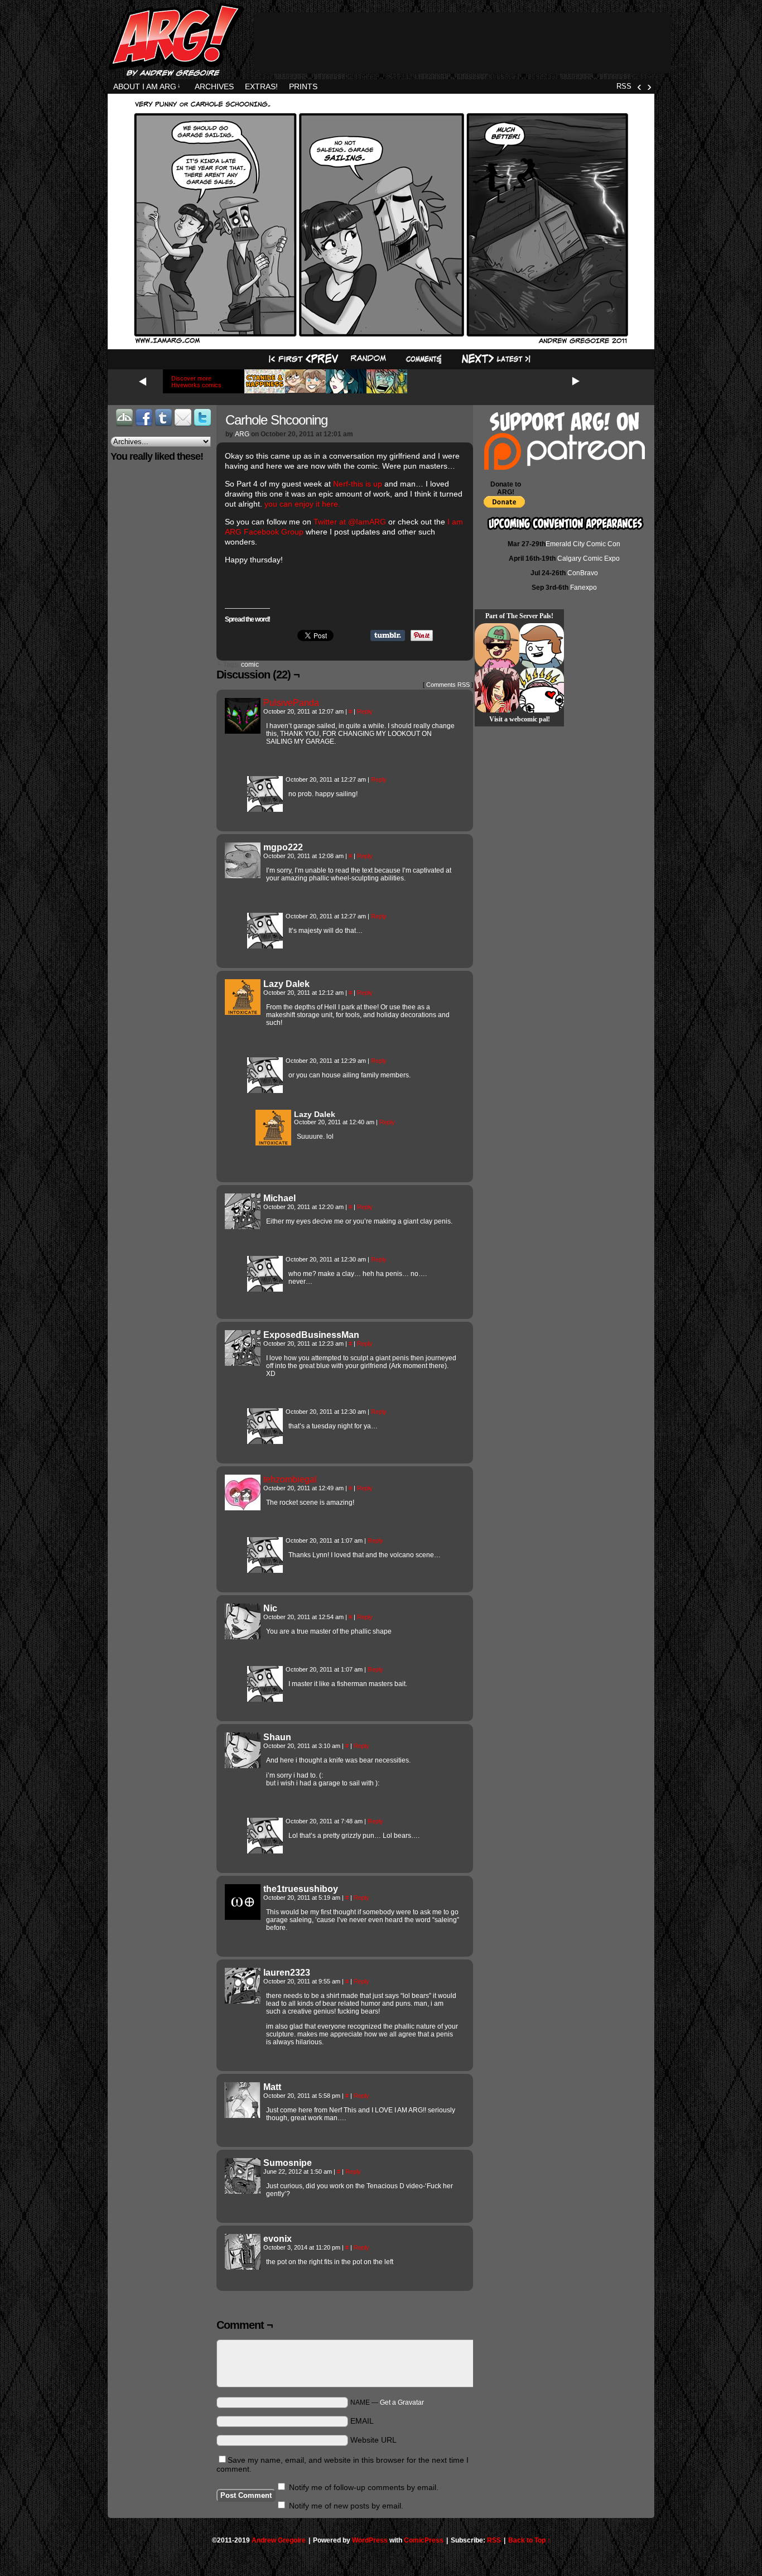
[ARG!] (265, 809)
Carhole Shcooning (276, 420)
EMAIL (362, 2421)
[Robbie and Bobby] (542, 690)
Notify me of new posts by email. (346, 2506)
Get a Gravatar (402, 2402)
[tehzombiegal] (243, 1508)
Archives (214, 86)
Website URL (373, 2440)
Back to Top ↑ (529, 2540)
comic (250, 665)
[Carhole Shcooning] (381, 342)
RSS (624, 86)
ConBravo (583, 573)
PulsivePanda (291, 703)
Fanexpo (583, 588)
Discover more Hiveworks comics (196, 382)
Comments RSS (448, 685)
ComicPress (424, 2540)
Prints (303, 86)
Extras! (261, 86)
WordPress (370, 2540)
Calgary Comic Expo (589, 558)
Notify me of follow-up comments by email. (364, 2487)
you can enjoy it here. (302, 504)
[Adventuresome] (497, 646)
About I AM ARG (147, 86)
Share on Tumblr (388, 635)
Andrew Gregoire (279, 2540)
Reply (365, 711)
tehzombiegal (290, 1479)
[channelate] (542, 646)
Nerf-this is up (358, 484)
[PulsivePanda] (243, 731)
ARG (242, 434)
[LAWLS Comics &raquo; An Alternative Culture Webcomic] (497, 690)
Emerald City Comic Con (583, 544)
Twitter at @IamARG (350, 522)
